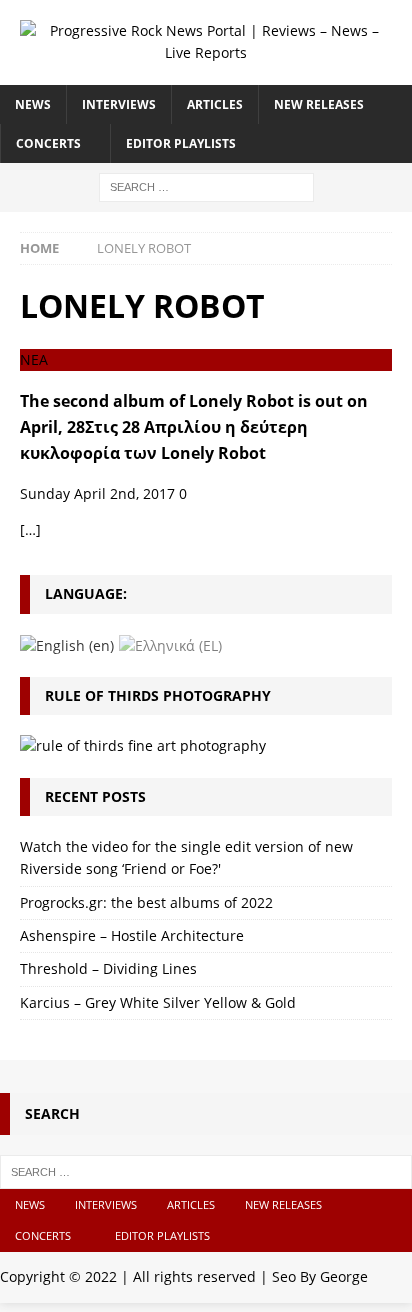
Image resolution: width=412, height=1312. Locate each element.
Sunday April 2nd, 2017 (97, 493)
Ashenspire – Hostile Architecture (132, 935)
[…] (30, 529)
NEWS (33, 104)
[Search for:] (206, 185)
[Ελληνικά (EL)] (170, 644)
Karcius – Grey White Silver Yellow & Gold (158, 1002)
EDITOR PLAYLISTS (181, 143)
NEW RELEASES (319, 104)
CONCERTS (48, 143)
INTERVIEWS (119, 104)
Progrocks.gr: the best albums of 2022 (146, 902)
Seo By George (320, 1276)
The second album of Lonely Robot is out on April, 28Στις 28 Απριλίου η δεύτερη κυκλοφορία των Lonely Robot (194, 427)
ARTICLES (215, 104)
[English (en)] (67, 644)
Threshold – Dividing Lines (108, 968)
